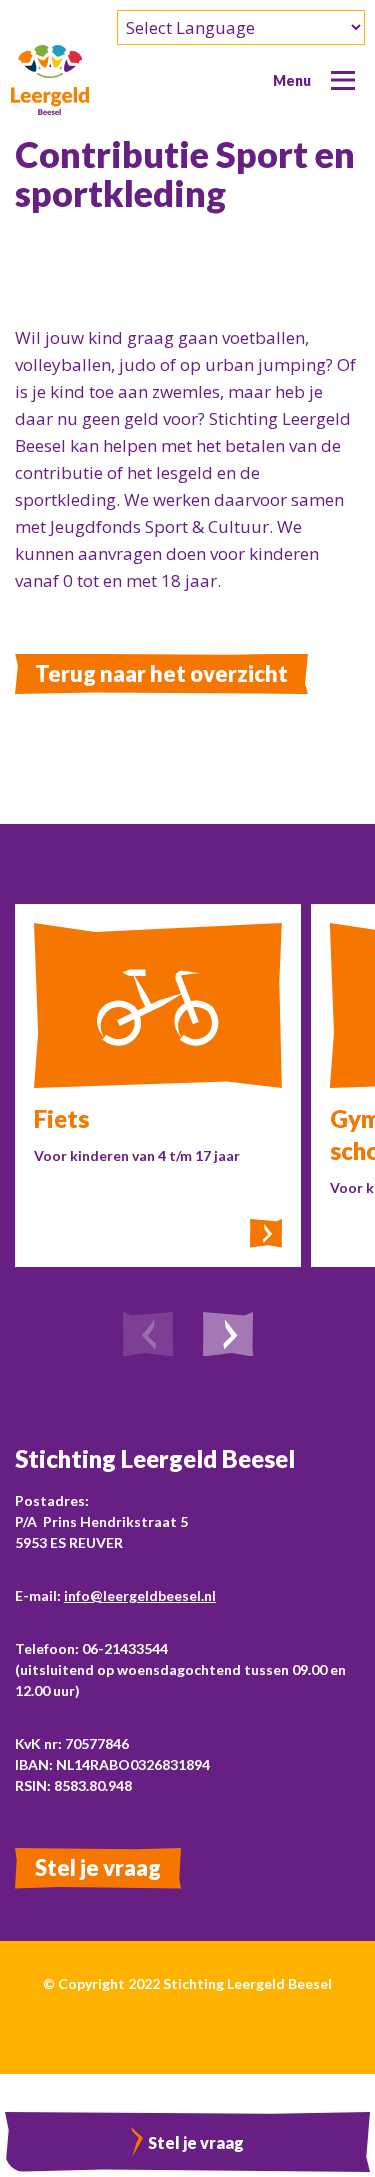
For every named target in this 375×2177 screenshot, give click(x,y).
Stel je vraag (98, 1867)
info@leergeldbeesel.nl (140, 1595)
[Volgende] (228, 1337)
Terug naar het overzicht (161, 673)
